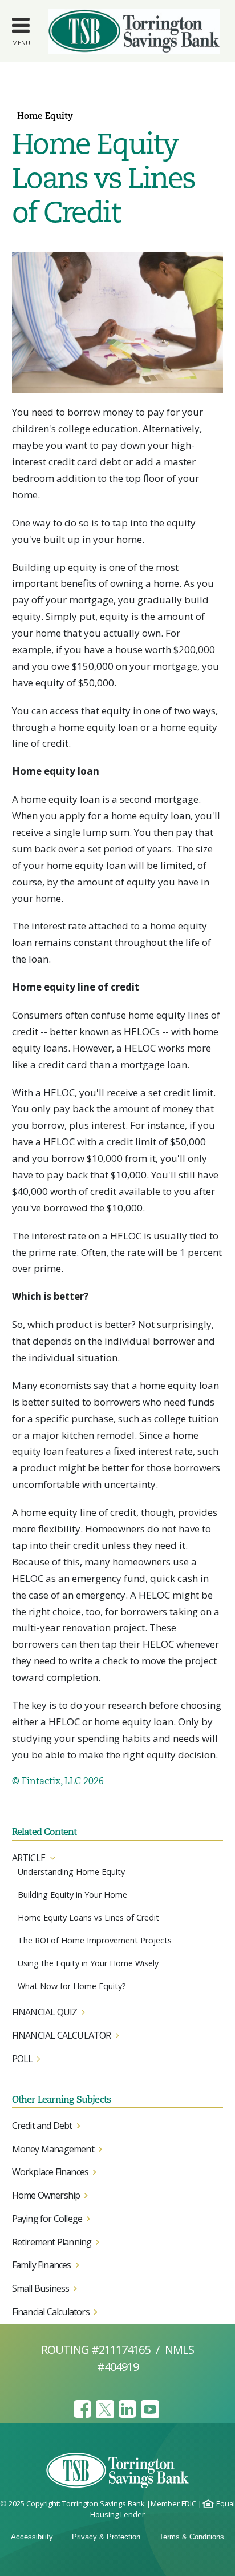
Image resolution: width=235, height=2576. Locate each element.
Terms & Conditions (192, 2537)
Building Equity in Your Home (72, 1895)
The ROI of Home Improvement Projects (95, 1940)
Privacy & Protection (106, 2537)
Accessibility (32, 2537)
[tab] (118, 1858)
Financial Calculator (62, 2035)
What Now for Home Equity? (72, 1986)
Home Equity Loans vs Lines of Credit (88, 1917)
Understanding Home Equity (71, 1872)
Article (29, 1858)
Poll (23, 2059)
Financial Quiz (45, 2012)
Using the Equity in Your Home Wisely (88, 1963)
